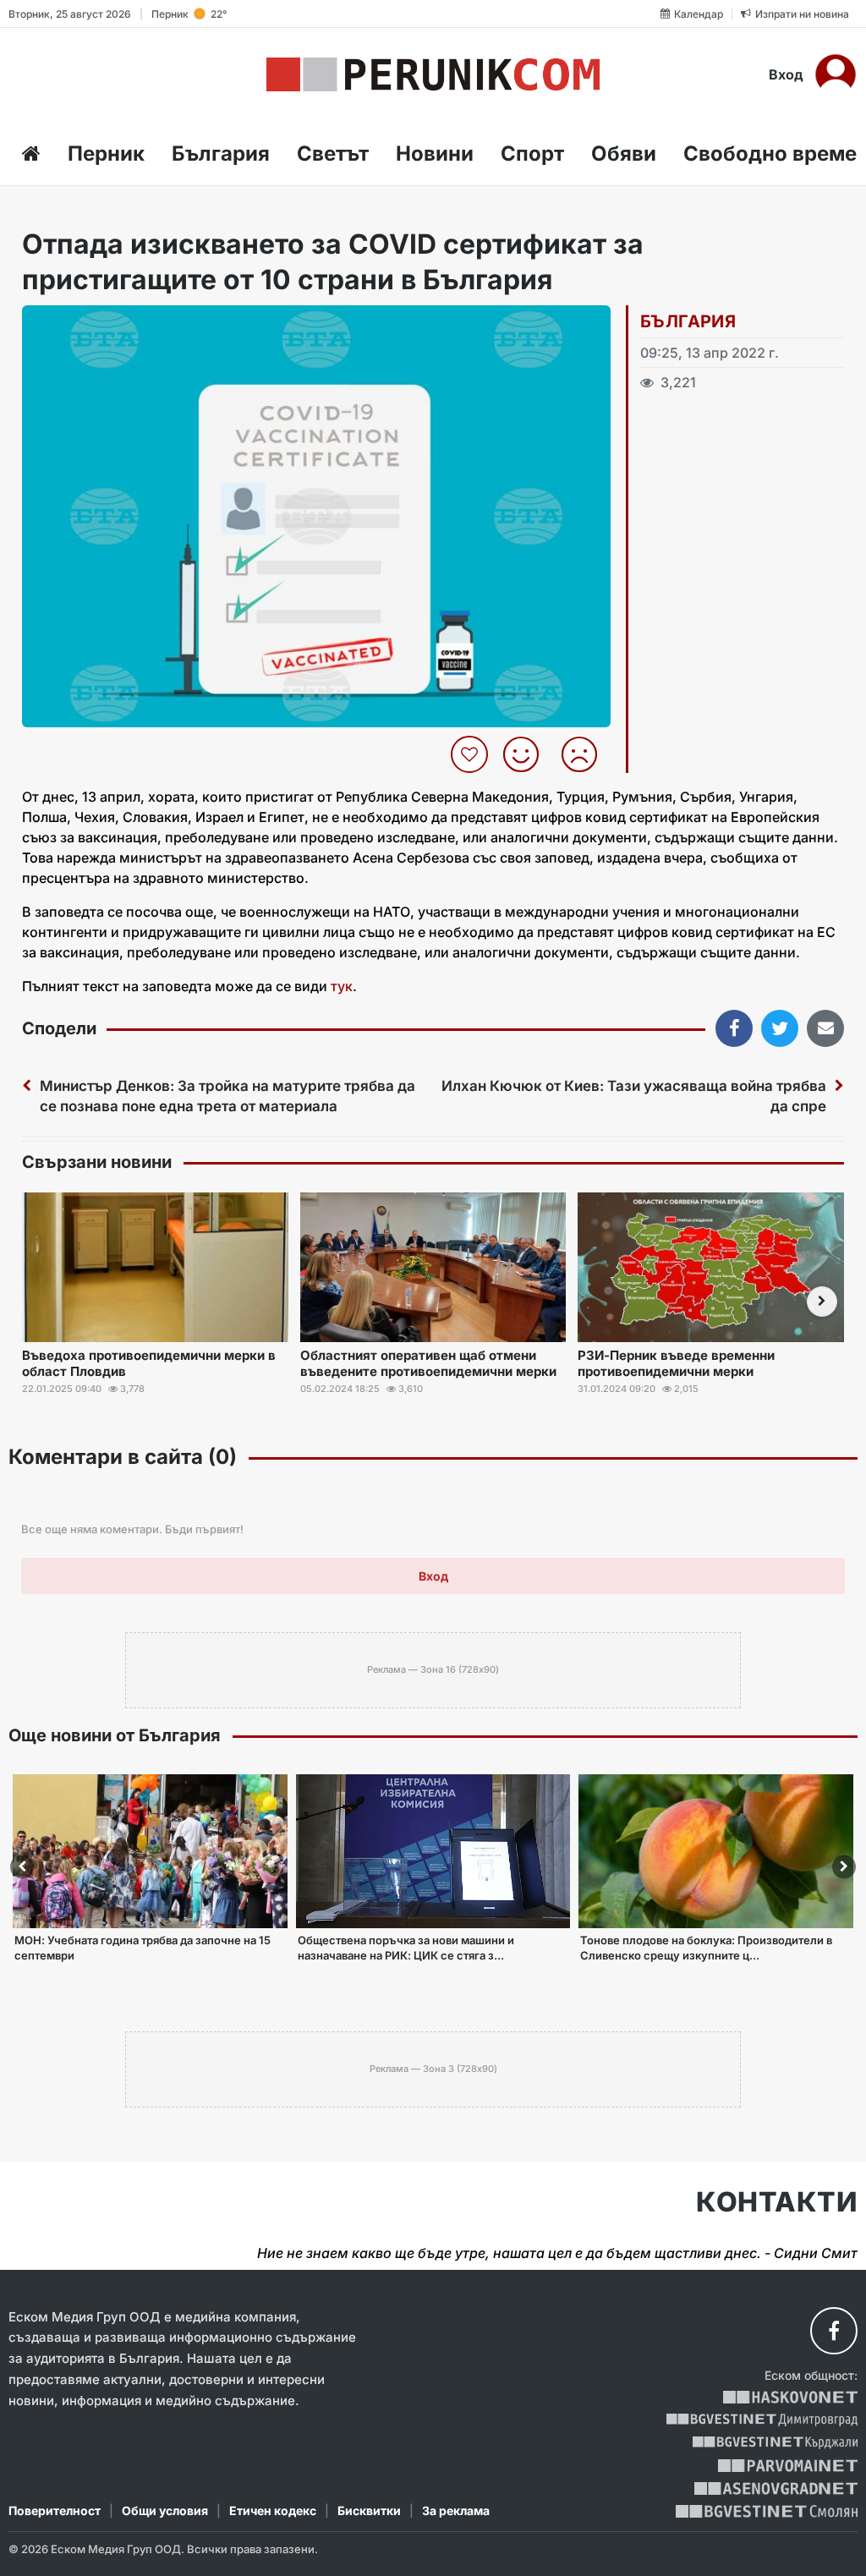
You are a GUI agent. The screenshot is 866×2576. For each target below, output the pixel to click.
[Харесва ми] (527, 754)
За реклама (456, 2510)
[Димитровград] (762, 2420)
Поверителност (55, 2510)
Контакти (777, 2202)
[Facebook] (834, 2331)
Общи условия (165, 2510)
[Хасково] (790, 2397)
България (221, 153)
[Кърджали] (775, 2443)
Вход (786, 74)
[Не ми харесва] (586, 754)
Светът (333, 153)
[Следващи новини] (822, 1302)
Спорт (532, 153)
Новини (435, 153)
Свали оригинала (82, 323)
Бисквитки (369, 2510)
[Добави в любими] (471, 754)
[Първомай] (788, 2466)
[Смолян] (767, 2511)
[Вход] (836, 74)
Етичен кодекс (273, 2510)
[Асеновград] (776, 2488)
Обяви (624, 153)
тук (342, 986)
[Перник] (433, 74)
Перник (106, 153)
